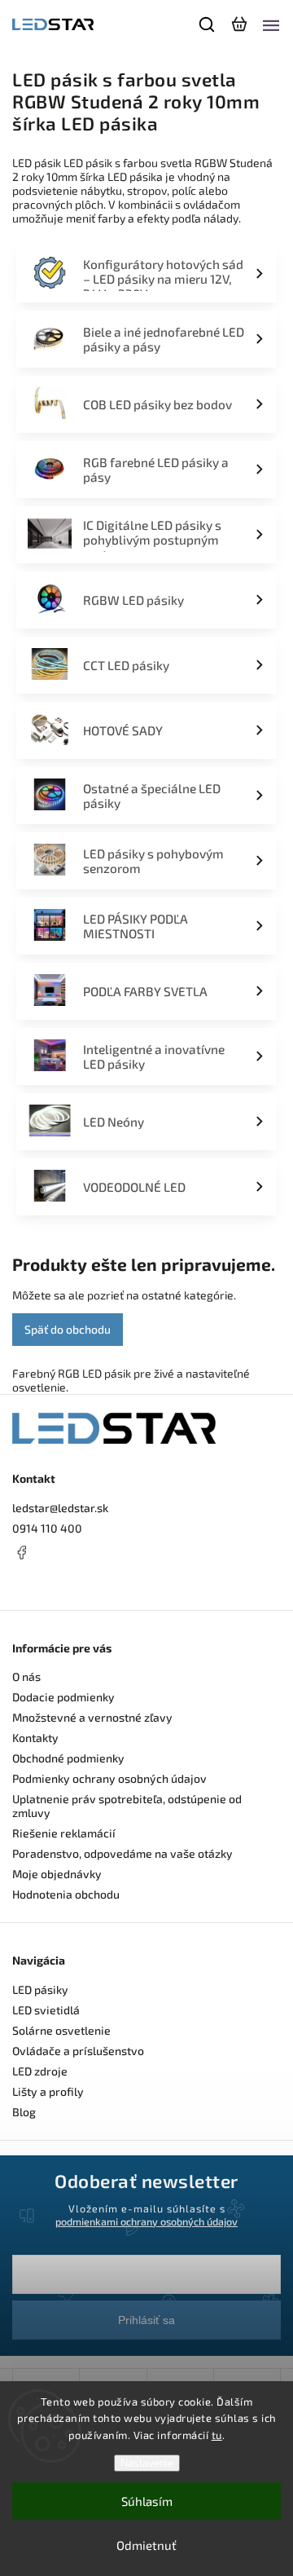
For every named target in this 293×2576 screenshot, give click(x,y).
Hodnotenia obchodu (66, 1894)
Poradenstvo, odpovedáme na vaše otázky (122, 1853)
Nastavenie (147, 2463)
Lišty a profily (48, 2091)
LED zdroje (40, 2071)
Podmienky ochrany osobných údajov (109, 1778)
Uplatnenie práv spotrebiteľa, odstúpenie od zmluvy (127, 1806)
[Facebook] (146, 1552)
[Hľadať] (208, 24)
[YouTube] (61, 1583)
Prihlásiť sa (146, 2320)
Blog (24, 2112)
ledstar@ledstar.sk (60, 1508)
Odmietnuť (146, 2545)
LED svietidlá (46, 2010)
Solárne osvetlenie (61, 2030)
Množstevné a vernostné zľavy (92, 1717)
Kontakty (35, 1738)
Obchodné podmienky (68, 1758)
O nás (26, 1676)
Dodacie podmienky (63, 1697)
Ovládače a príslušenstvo (78, 2051)
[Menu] (271, 24)
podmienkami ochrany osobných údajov (146, 2221)
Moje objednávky (57, 1874)
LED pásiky (40, 1989)
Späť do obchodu (68, 1329)
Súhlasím (147, 2501)
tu (217, 2435)
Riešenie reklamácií (64, 1833)
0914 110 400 (47, 1528)
